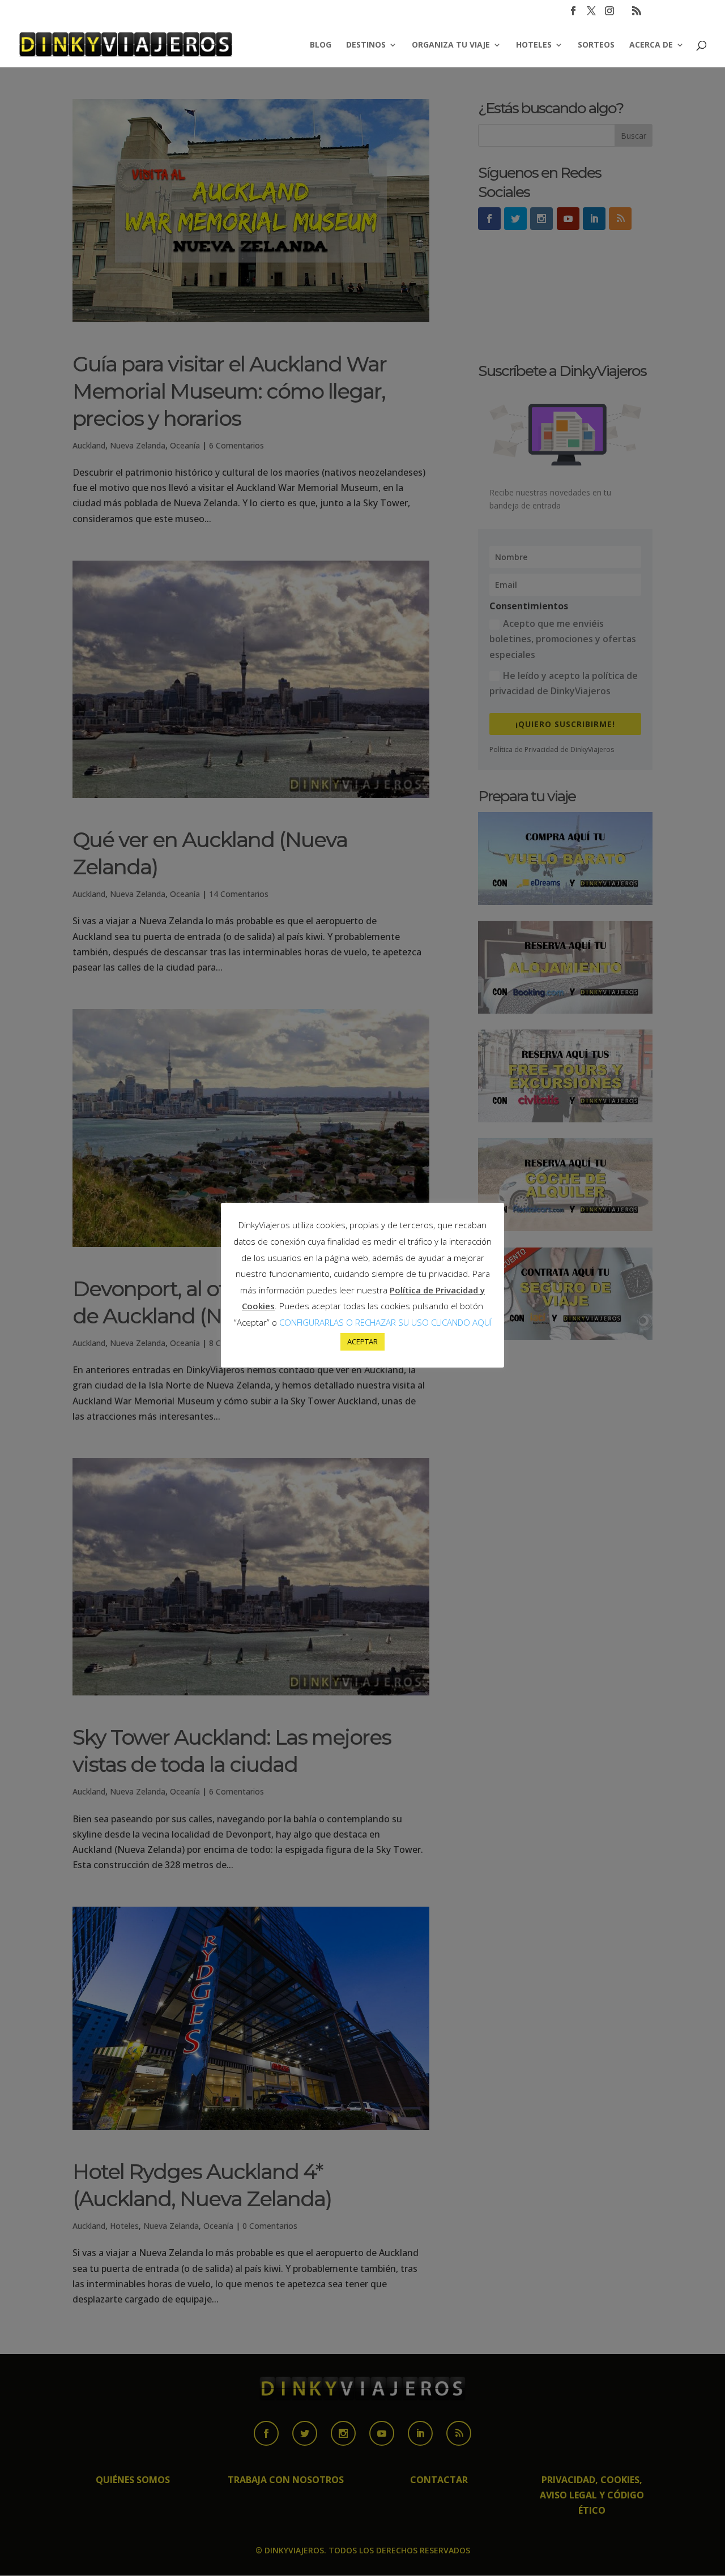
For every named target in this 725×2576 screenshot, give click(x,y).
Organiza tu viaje (451, 45)
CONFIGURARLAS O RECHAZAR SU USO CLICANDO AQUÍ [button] (385, 1322)
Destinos (366, 45)
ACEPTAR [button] (362, 1342)
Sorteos (596, 45)
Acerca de (651, 45)
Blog (321, 45)
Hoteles (534, 45)
